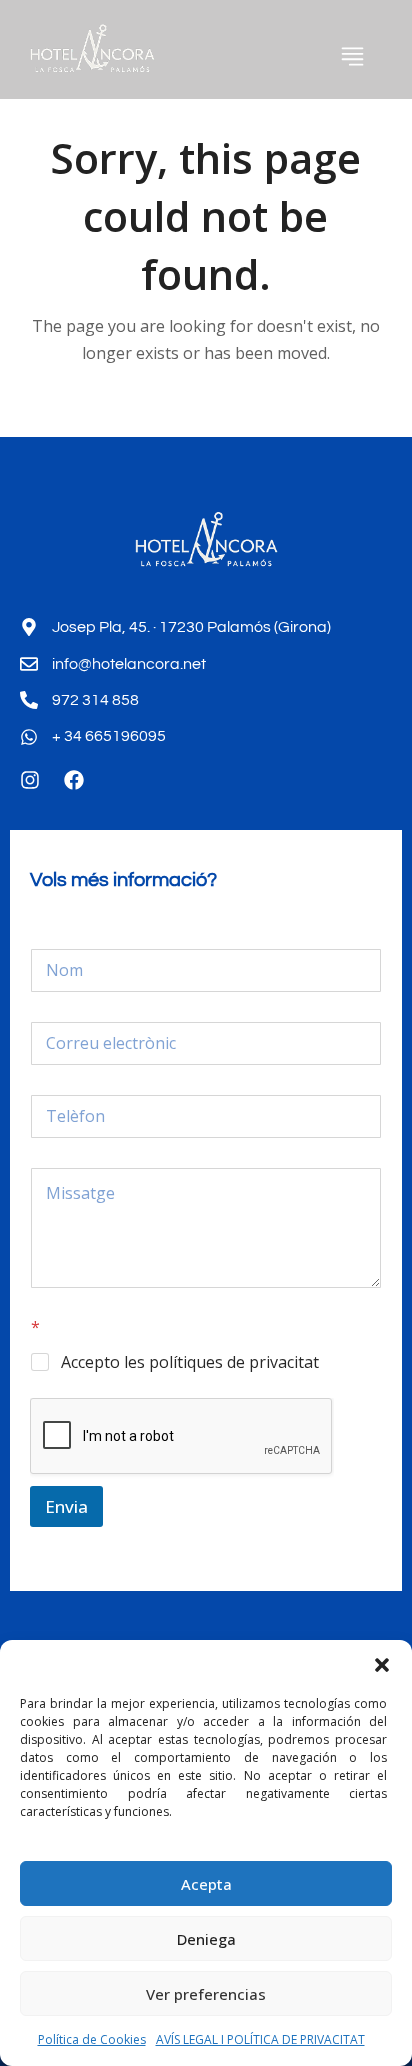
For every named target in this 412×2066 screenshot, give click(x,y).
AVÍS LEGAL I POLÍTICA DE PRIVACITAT (260, 2039)
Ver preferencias (206, 1994)
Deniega (206, 1939)
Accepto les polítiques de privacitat (190, 1362)
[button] (382, 1665)
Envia (66, 1506)
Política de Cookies (92, 2039)
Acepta (206, 1884)
